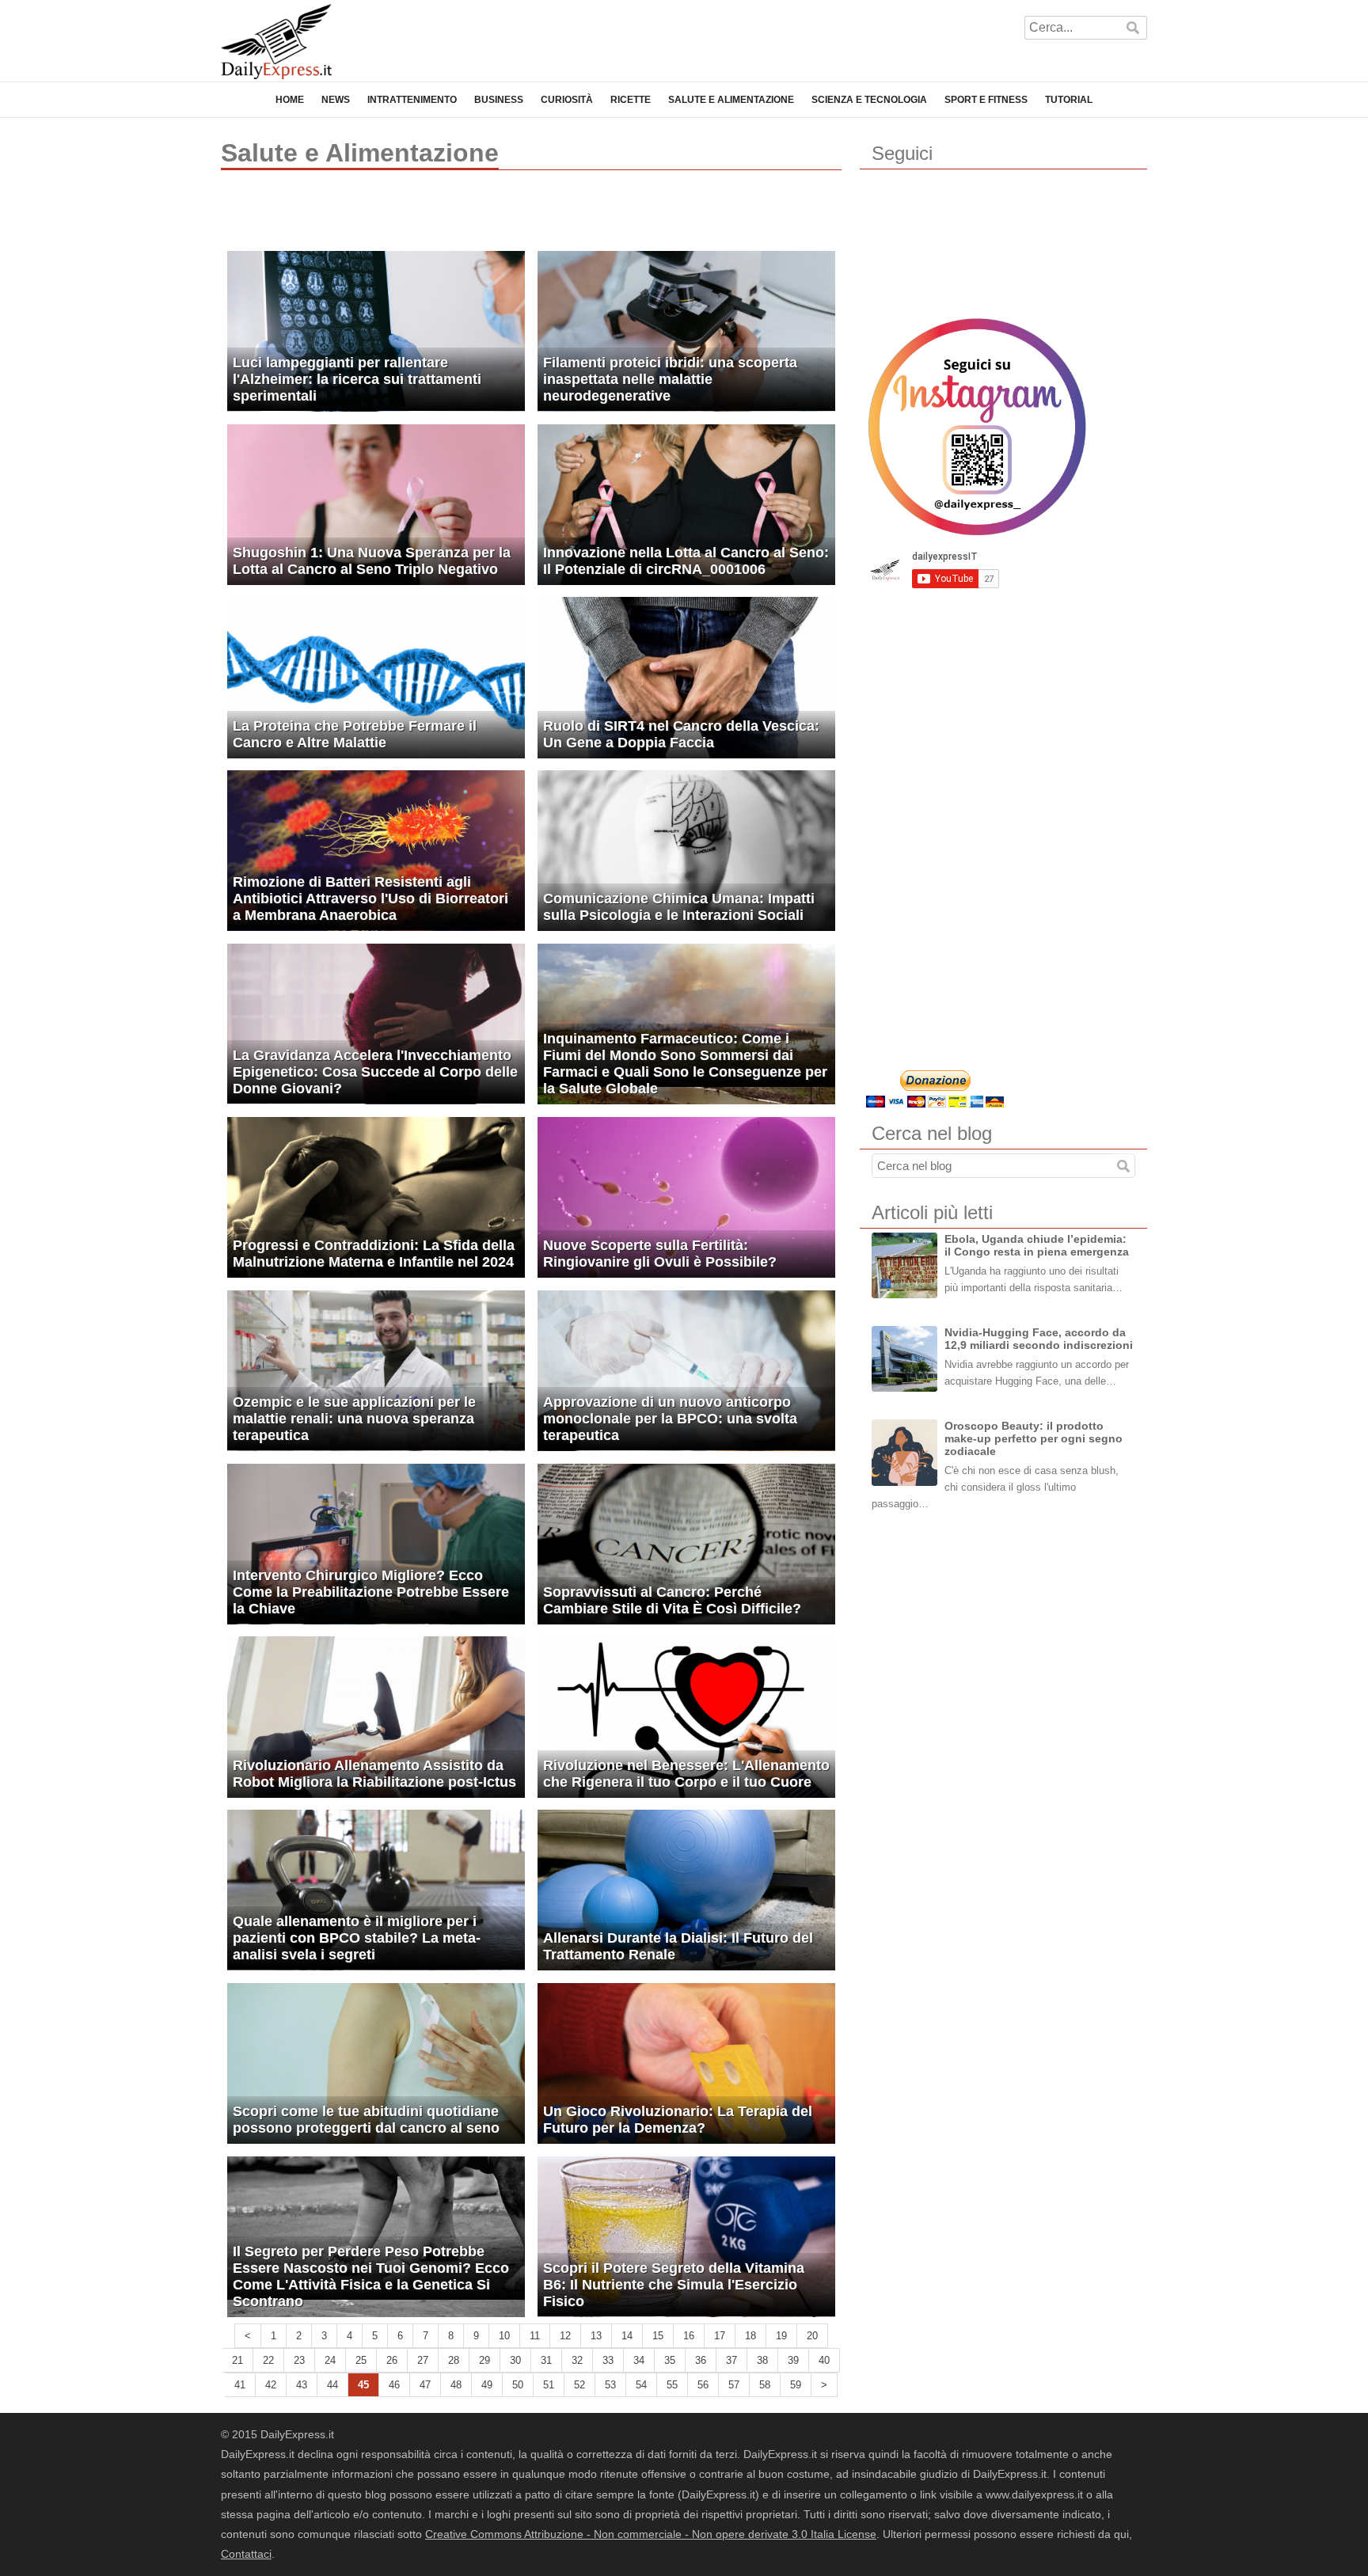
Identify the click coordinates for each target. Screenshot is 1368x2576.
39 (793, 2360)
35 (670, 2360)
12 (565, 2336)
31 (546, 2360)
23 (299, 2360)
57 (734, 2385)
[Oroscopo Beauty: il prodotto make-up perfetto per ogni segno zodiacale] (904, 1452)
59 (796, 2385)
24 (330, 2360)
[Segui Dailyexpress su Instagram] (977, 427)
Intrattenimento (412, 100)
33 (608, 2360)
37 (731, 2360)
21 (237, 2360)
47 (425, 2385)
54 (641, 2385)
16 (689, 2336)
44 (332, 2385)
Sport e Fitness (986, 100)
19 (781, 2336)
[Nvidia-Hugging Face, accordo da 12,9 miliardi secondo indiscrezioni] (904, 1359)
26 (392, 2360)
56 (703, 2385)
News (336, 100)
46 (394, 2385)
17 (720, 2336)
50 (518, 2385)
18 (750, 2336)
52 (579, 2385)
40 (824, 2360)
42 (271, 2385)
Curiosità (567, 100)
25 (361, 2360)
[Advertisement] (406, 218)
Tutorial (1069, 100)
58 (765, 2385)
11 (535, 2336)
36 (701, 2360)
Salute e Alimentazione (731, 100)
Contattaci (246, 2554)
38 (762, 2360)
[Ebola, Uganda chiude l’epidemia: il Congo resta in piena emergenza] (904, 1265)
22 (268, 2360)
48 (456, 2385)
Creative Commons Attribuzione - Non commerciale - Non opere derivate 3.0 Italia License (651, 2534)
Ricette (631, 100)
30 (515, 2360)
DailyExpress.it (276, 42)
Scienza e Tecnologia (869, 100)
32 (577, 2360)
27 (423, 2360)
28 (454, 2360)
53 (610, 2385)
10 (504, 2336)
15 (658, 2336)
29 (484, 2360)
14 (627, 2336)
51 (549, 2385)
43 (302, 2385)
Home (290, 100)
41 (240, 2385)
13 (596, 2336)
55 (672, 2385)
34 (639, 2360)
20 (812, 2336)
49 (487, 2385)
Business (499, 100)
